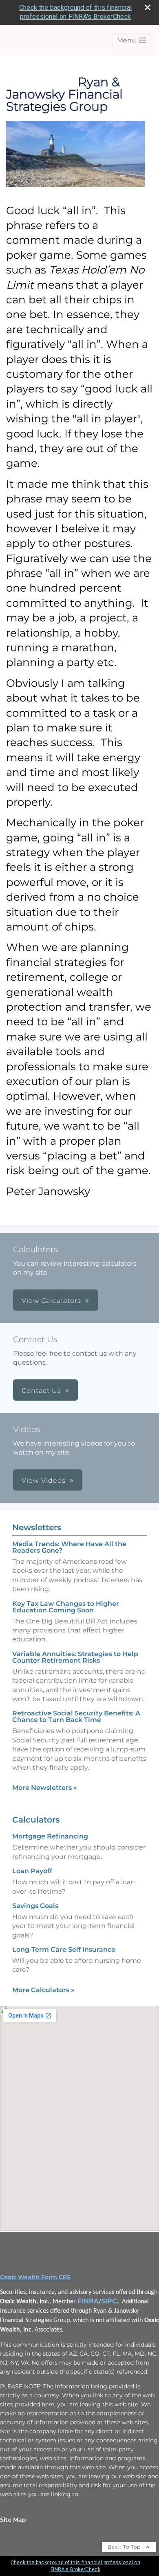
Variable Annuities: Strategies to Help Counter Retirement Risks (75, 1657)
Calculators (36, 1820)
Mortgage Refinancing (50, 1836)
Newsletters (37, 1527)
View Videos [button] (44, 1481)
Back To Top (125, 2547)
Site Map (13, 2520)
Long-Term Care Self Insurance (64, 1949)
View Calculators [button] (51, 1301)
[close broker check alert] (148, 7)
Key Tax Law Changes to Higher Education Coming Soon (66, 1607)
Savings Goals (35, 1906)
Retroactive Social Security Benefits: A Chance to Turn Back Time (76, 1716)
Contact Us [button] (41, 1391)
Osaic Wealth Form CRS (35, 2277)
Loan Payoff (32, 1871)
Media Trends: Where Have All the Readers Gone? (69, 1547)
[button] (132, 40)
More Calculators (43, 1990)
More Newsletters (45, 1788)
